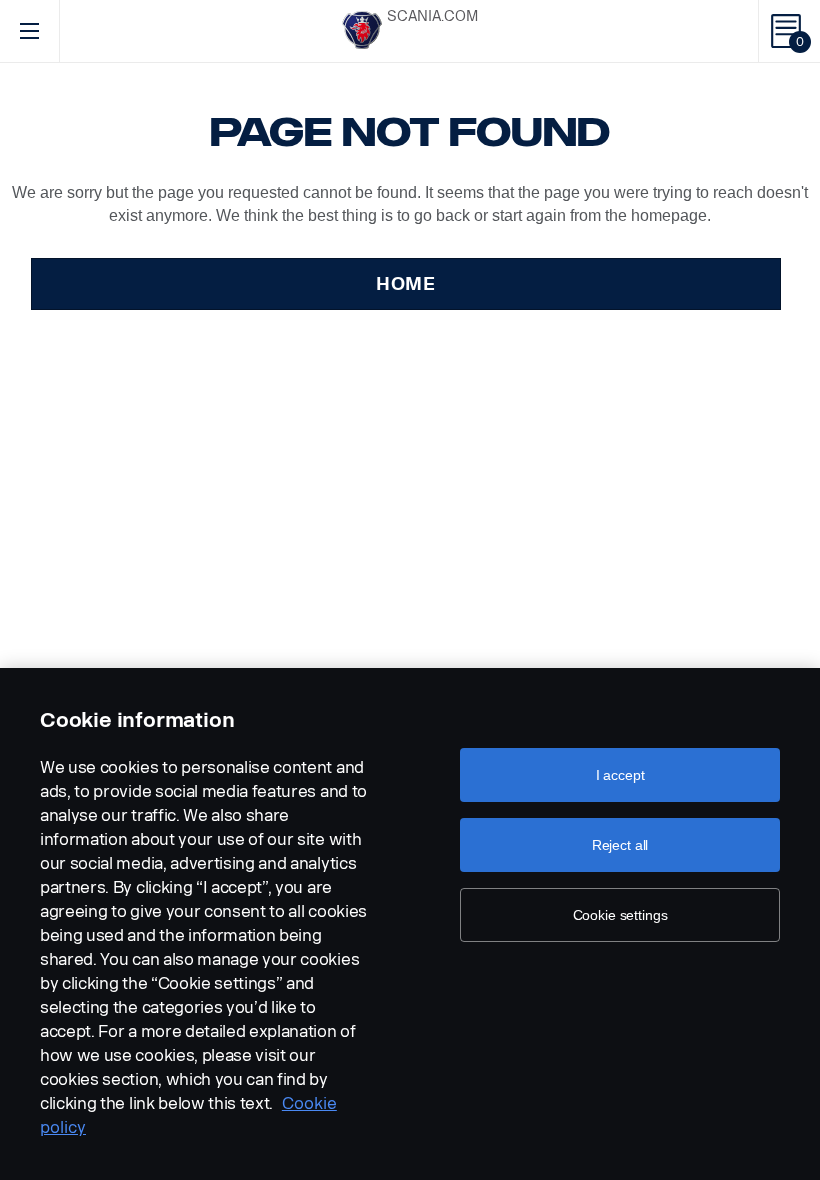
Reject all (620, 845)
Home (406, 284)
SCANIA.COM (432, 16)
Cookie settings (620, 915)
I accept (620, 775)
